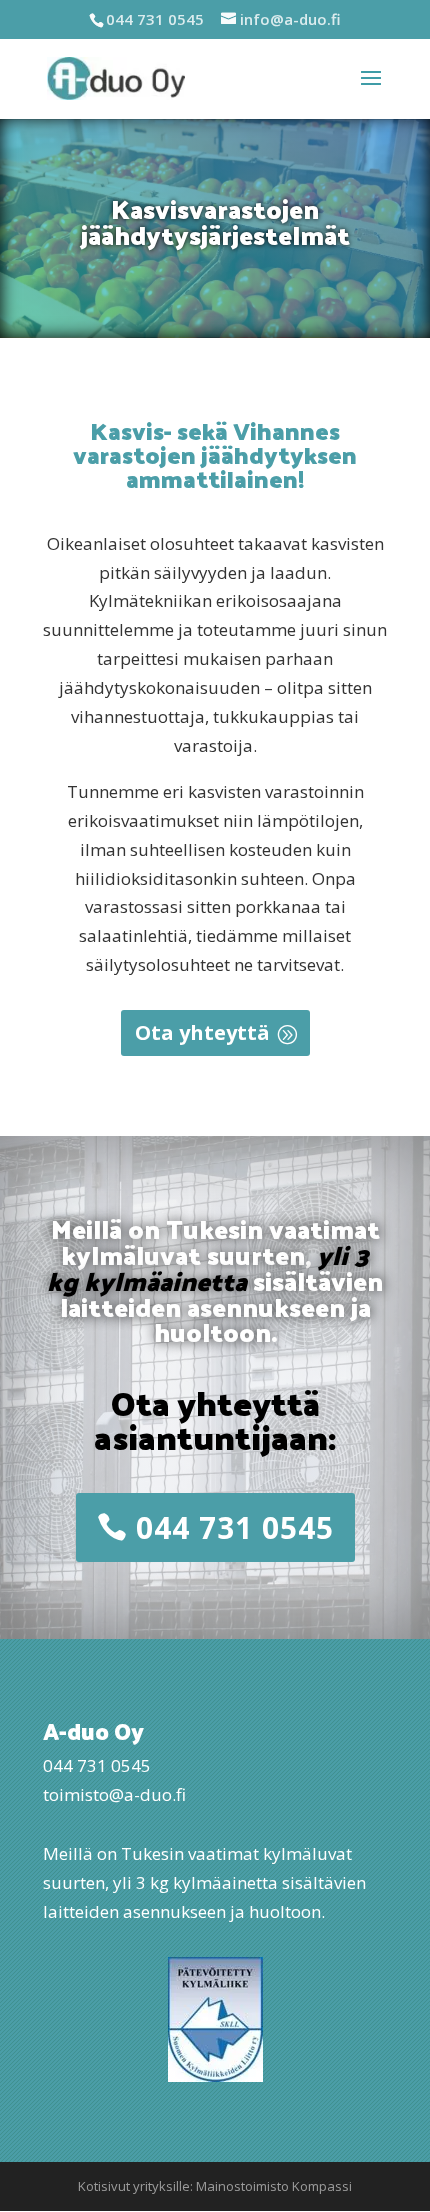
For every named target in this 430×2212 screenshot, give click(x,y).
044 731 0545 (235, 1527)
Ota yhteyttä (202, 1032)
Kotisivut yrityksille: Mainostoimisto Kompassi (215, 2186)
